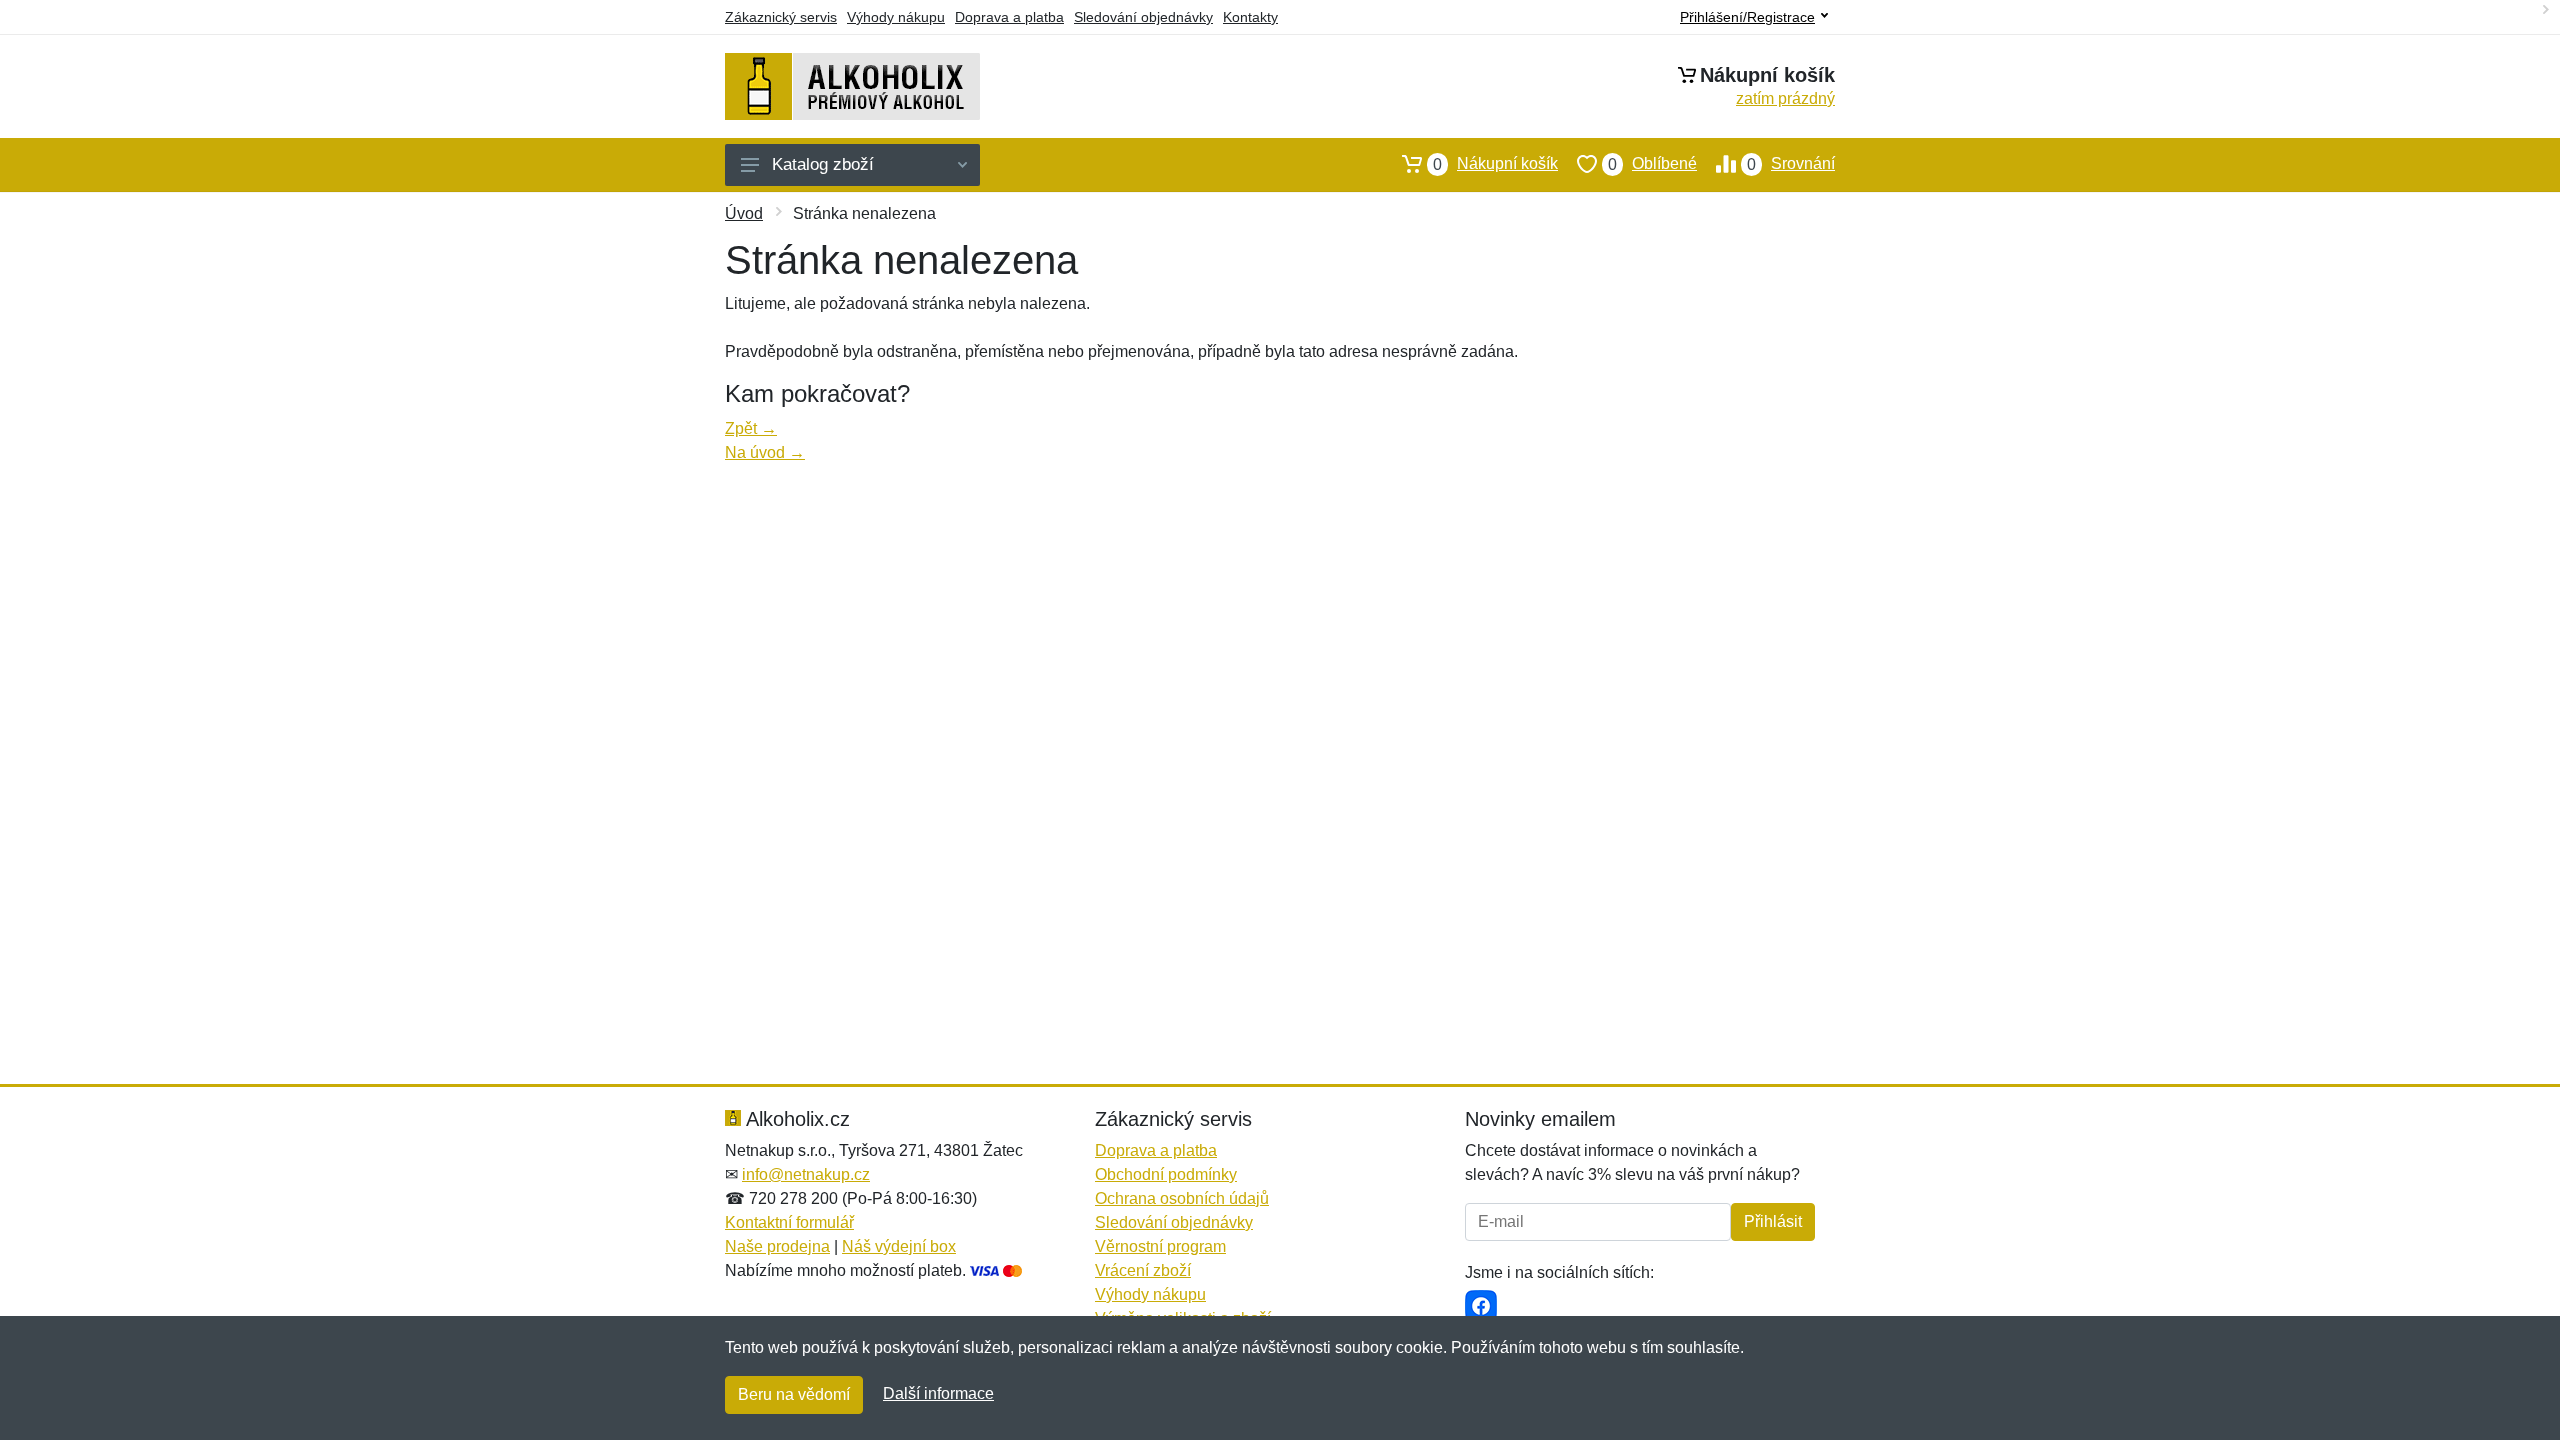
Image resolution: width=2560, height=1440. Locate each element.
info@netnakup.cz (806, 1174)
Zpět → (751, 428)
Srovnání (1791, 164)
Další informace (938, 1393)
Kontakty (1250, 17)
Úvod (744, 213)
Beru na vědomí (794, 1394)
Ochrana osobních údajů (1182, 1198)
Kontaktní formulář (789, 1222)
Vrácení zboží (1143, 1270)
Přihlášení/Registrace (1747, 17)
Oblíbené (1652, 164)
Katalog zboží (823, 164)
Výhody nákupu (896, 17)
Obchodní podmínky (1166, 1174)
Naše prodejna (777, 1246)
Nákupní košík (1495, 164)
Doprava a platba (1009, 17)
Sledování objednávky (1143, 17)
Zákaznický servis (781, 17)
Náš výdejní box (899, 1246)
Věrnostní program (1160, 1246)
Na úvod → (765, 452)
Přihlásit (1773, 1221)
